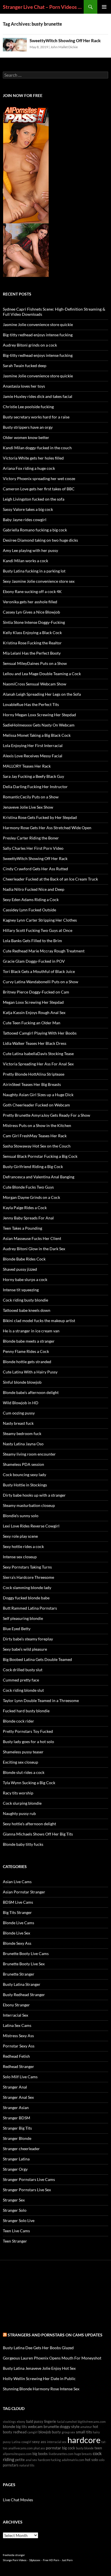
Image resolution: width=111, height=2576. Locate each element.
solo (102, 2460)
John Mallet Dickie (64, 47)
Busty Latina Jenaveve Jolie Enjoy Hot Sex (39, 2368)
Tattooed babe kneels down (27, 1310)
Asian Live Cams (17, 1882)
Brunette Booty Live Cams (26, 1953)
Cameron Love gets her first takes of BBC (39, 489)
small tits (84, 2432)
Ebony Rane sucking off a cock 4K (32, 591)
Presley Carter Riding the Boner (31, 838)
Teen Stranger (15, 2241)
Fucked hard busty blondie (26, 1711)
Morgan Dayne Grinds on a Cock (31, 1197)
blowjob (45, 2432)
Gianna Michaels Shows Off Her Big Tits (38, 1834)
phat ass (39, 2448)
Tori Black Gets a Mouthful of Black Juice (39, 971)
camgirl (32, 2432)
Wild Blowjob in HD (21, 1403)
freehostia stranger (14, 2555)
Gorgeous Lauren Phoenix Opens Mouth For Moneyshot (52, 2358)
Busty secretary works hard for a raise (36, 417)
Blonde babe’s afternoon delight (31, 1392)
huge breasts (83, 2454)
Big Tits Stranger (17, 1912)
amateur (86, 2427)
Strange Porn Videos (15, 2560)
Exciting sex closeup (20, 1762)
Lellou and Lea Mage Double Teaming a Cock (42, 674)
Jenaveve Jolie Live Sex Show (28, 807)
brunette (51, 2426)
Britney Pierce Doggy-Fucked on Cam (36, 992)
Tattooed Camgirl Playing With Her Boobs (40, 1033)
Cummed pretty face (21, 1680)
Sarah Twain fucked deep (25, 366)
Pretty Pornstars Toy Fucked (28, 1731)
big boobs (40, 2454)
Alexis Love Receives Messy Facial (33, 756)
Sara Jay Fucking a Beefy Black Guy (33, 776)
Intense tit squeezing (21, 1290)
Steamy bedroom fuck (22, 1433)
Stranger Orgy (15, 2169)
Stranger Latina (16, 2159)
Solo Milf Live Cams (20, 2077)
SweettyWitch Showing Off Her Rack (65, 41)
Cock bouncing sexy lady (24, 1475)
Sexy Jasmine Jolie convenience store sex (39, 581)
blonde (9, 2426)
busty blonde (85, 2448)
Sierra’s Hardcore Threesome (28, 1577)
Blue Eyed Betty (17, 1629)
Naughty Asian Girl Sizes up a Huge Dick (38, 1095)
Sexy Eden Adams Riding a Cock (31, 900)
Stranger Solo (15, 2210)
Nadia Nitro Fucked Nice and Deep (34, 889)
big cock (69, 2448)
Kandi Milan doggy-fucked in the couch (37, 448)
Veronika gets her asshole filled (30, 602)
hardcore (84, 2440)
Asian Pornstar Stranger (24, 1892)
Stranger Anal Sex (18, 2097)
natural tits (27, 2465)
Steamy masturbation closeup (29, 1505)
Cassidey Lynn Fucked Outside (29, 910)
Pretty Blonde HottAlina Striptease (34, 1074)
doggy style (70, 2426)
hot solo (92, 2460)
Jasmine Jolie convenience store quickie (38, 324)
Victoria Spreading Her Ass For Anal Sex (38, 1064)
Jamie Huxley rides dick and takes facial (38, 396)
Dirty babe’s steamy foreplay (28, 1639)
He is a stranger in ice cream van (31, 1331)
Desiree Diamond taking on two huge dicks (40, 540)
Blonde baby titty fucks (23, 1844)
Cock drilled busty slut (23, 1670)
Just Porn (67, 2560)
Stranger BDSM (17, 2118)
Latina (16, 2442)
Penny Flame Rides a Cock (26, 1351)
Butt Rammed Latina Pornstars (30, 1608)
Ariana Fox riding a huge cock (29, 468)
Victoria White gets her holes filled (33, 458)
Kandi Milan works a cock (25, 561)
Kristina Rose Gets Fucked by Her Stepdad (40, 817)
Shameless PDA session (23, 1464)
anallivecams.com (20, 2448)
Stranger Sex (14, 2200)
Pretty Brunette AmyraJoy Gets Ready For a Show (47, 1115)
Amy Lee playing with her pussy (30, 550)
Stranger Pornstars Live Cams (29, 2179)
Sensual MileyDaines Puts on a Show (35, 663)
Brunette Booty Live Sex (24, 1964)
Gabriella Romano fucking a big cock (35, 530)
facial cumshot (67, 2422)
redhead (20, 2432)
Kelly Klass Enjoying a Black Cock (32, 633)
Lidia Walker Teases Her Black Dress (35, 1043)
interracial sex (57, 2442)
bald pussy (35, 2422)
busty (56, 2432)
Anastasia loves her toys (24, 386)
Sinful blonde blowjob (22, 1382)
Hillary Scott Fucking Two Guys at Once (38, 930)
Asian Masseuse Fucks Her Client (32, 1238)
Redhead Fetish (16, 2056)
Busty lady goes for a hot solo (28, 1742)
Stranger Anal (15, 2087)
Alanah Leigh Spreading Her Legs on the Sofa (42, 694)
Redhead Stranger (18, 2066)
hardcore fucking (49, 2460)
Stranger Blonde (17, 2138)
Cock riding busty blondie (25, 1300)
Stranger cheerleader (21, 2149)
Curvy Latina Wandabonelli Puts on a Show (41, 982)
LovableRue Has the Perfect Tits (31, 704)
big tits (21, 2427)
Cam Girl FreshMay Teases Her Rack (35, 1136)
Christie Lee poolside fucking (28, 407)
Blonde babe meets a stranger (29, 1341)
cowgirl (26, 2442)
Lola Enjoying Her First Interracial (33, 745)
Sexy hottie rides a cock (23, 1546)
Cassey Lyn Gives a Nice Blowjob (31, 612)
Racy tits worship (18, 1793)
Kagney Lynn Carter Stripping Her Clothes (40, 920)
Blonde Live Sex (17, 1933)
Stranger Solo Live (19, 2220)
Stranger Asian (16, 2107)
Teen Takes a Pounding (22, 1228)
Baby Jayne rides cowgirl (25, 520)
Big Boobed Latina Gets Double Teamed (37, 1659)
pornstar (54, 2448)
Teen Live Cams (16, 2231)
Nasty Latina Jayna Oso (23, 1444)
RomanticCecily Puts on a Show (31, 797)
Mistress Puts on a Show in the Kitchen (37, 1125)
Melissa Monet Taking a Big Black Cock (37, 735)
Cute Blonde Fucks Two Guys (28, 1187)
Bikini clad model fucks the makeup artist (39, 1321)
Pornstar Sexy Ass (19, 2046)
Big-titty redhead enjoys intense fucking (38, 335)
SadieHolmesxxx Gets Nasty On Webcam (39, 725)
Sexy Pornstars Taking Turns (27, 1567)
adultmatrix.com (73, 2460)
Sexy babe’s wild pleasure (25, 1649)
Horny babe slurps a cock (25, 1279)
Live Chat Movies (18, 2500)
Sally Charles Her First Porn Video (33, 848)
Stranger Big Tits (17, 2128)
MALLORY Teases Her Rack (27, 766)
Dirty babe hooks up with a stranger (34, 1495)
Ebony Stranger (16, 2005)
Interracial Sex (16, 2015)
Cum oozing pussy (19, 1413)
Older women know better (26, 437)
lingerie (50, 2422)
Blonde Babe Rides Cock (24, 1259)
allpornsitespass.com (17, 2454)
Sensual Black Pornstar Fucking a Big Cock (40, 1156)
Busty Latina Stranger (22, 1984)
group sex (68, 2432)
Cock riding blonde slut (23, 1690)
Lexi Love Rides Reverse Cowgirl (31, 1526)
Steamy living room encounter (29, 1454)
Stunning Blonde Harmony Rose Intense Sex (41, 2389)
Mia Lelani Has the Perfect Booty (32, 653)
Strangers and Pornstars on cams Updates (55, 2335)
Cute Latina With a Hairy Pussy (30, 1372)
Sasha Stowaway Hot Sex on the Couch (37, 1146)
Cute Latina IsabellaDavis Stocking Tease (38, 1054)
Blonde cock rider (18, 1721)
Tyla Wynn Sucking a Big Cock (29, 1783)
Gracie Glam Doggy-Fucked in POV (34, 961)
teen (98, 2448)
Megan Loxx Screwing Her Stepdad (33, 1002)
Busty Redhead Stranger (24, 1995)
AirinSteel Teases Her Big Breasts (32, 1084)
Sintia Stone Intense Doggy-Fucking (34, 622)
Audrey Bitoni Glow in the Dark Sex (34, 1249)
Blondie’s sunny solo (21, 1516)
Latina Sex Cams (17, 2025)
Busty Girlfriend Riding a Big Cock (33, 1166)
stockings (9, 2422)
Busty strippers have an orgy (28, 427)
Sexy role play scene (20, 1536)
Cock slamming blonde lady (27, 1588)
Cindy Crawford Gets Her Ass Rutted (35, 869)
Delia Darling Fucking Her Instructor (35, 787)
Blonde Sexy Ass (17, 1943)
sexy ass (39, 2442)
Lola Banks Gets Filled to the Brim (32, 941)
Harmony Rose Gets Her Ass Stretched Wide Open (47, 828)
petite (20, 2460)
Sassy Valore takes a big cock (28, 509)
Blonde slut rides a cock (24, 1772)
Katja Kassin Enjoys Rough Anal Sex (34, 1012)
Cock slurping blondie (22, 1803)
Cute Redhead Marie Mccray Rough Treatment (44, 951)
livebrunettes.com (61, 2454)
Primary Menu (104, 7)
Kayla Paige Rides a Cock (25, 1208)
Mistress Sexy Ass (18, 2036)
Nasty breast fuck (18, 1423)
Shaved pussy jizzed (20, 1269)
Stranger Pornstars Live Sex (27, 2190)
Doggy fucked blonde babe (26, 1598)
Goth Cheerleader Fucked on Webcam (36, 1105)
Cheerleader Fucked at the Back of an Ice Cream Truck (50, 879)
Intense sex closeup (20, 1557)
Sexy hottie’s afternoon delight (29, 1824)
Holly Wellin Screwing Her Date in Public (39, 2378)
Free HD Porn (51, 2560)
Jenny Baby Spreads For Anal (28, 1218)
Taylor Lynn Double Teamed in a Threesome (41, 1700)
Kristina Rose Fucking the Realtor (32, 643)
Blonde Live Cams (18, 1923)
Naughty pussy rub (19, 1813)
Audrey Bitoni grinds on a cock (30, 345)
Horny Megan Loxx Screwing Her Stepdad (39, 715)
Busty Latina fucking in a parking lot (34, 571)
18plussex (35, 2560)
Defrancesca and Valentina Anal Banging (39, 1177)
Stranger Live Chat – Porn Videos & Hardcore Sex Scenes (43, 7)
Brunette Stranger (19, 1974)
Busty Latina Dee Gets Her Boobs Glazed (38, 2348)
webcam (35, 2426)
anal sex (31, 2460)
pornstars (11, 2465)
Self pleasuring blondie (23, 1618)
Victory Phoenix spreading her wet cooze (39, 478)
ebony (21, 2422)
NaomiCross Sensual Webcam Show (35, 684)
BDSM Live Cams (18, 1902)
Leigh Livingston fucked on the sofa (34, 499)
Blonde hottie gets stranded (27, 1362)
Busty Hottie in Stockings (25, 1485)
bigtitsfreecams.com (92, 2422)
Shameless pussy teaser (23, 1752)
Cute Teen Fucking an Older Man (32, 1023)
